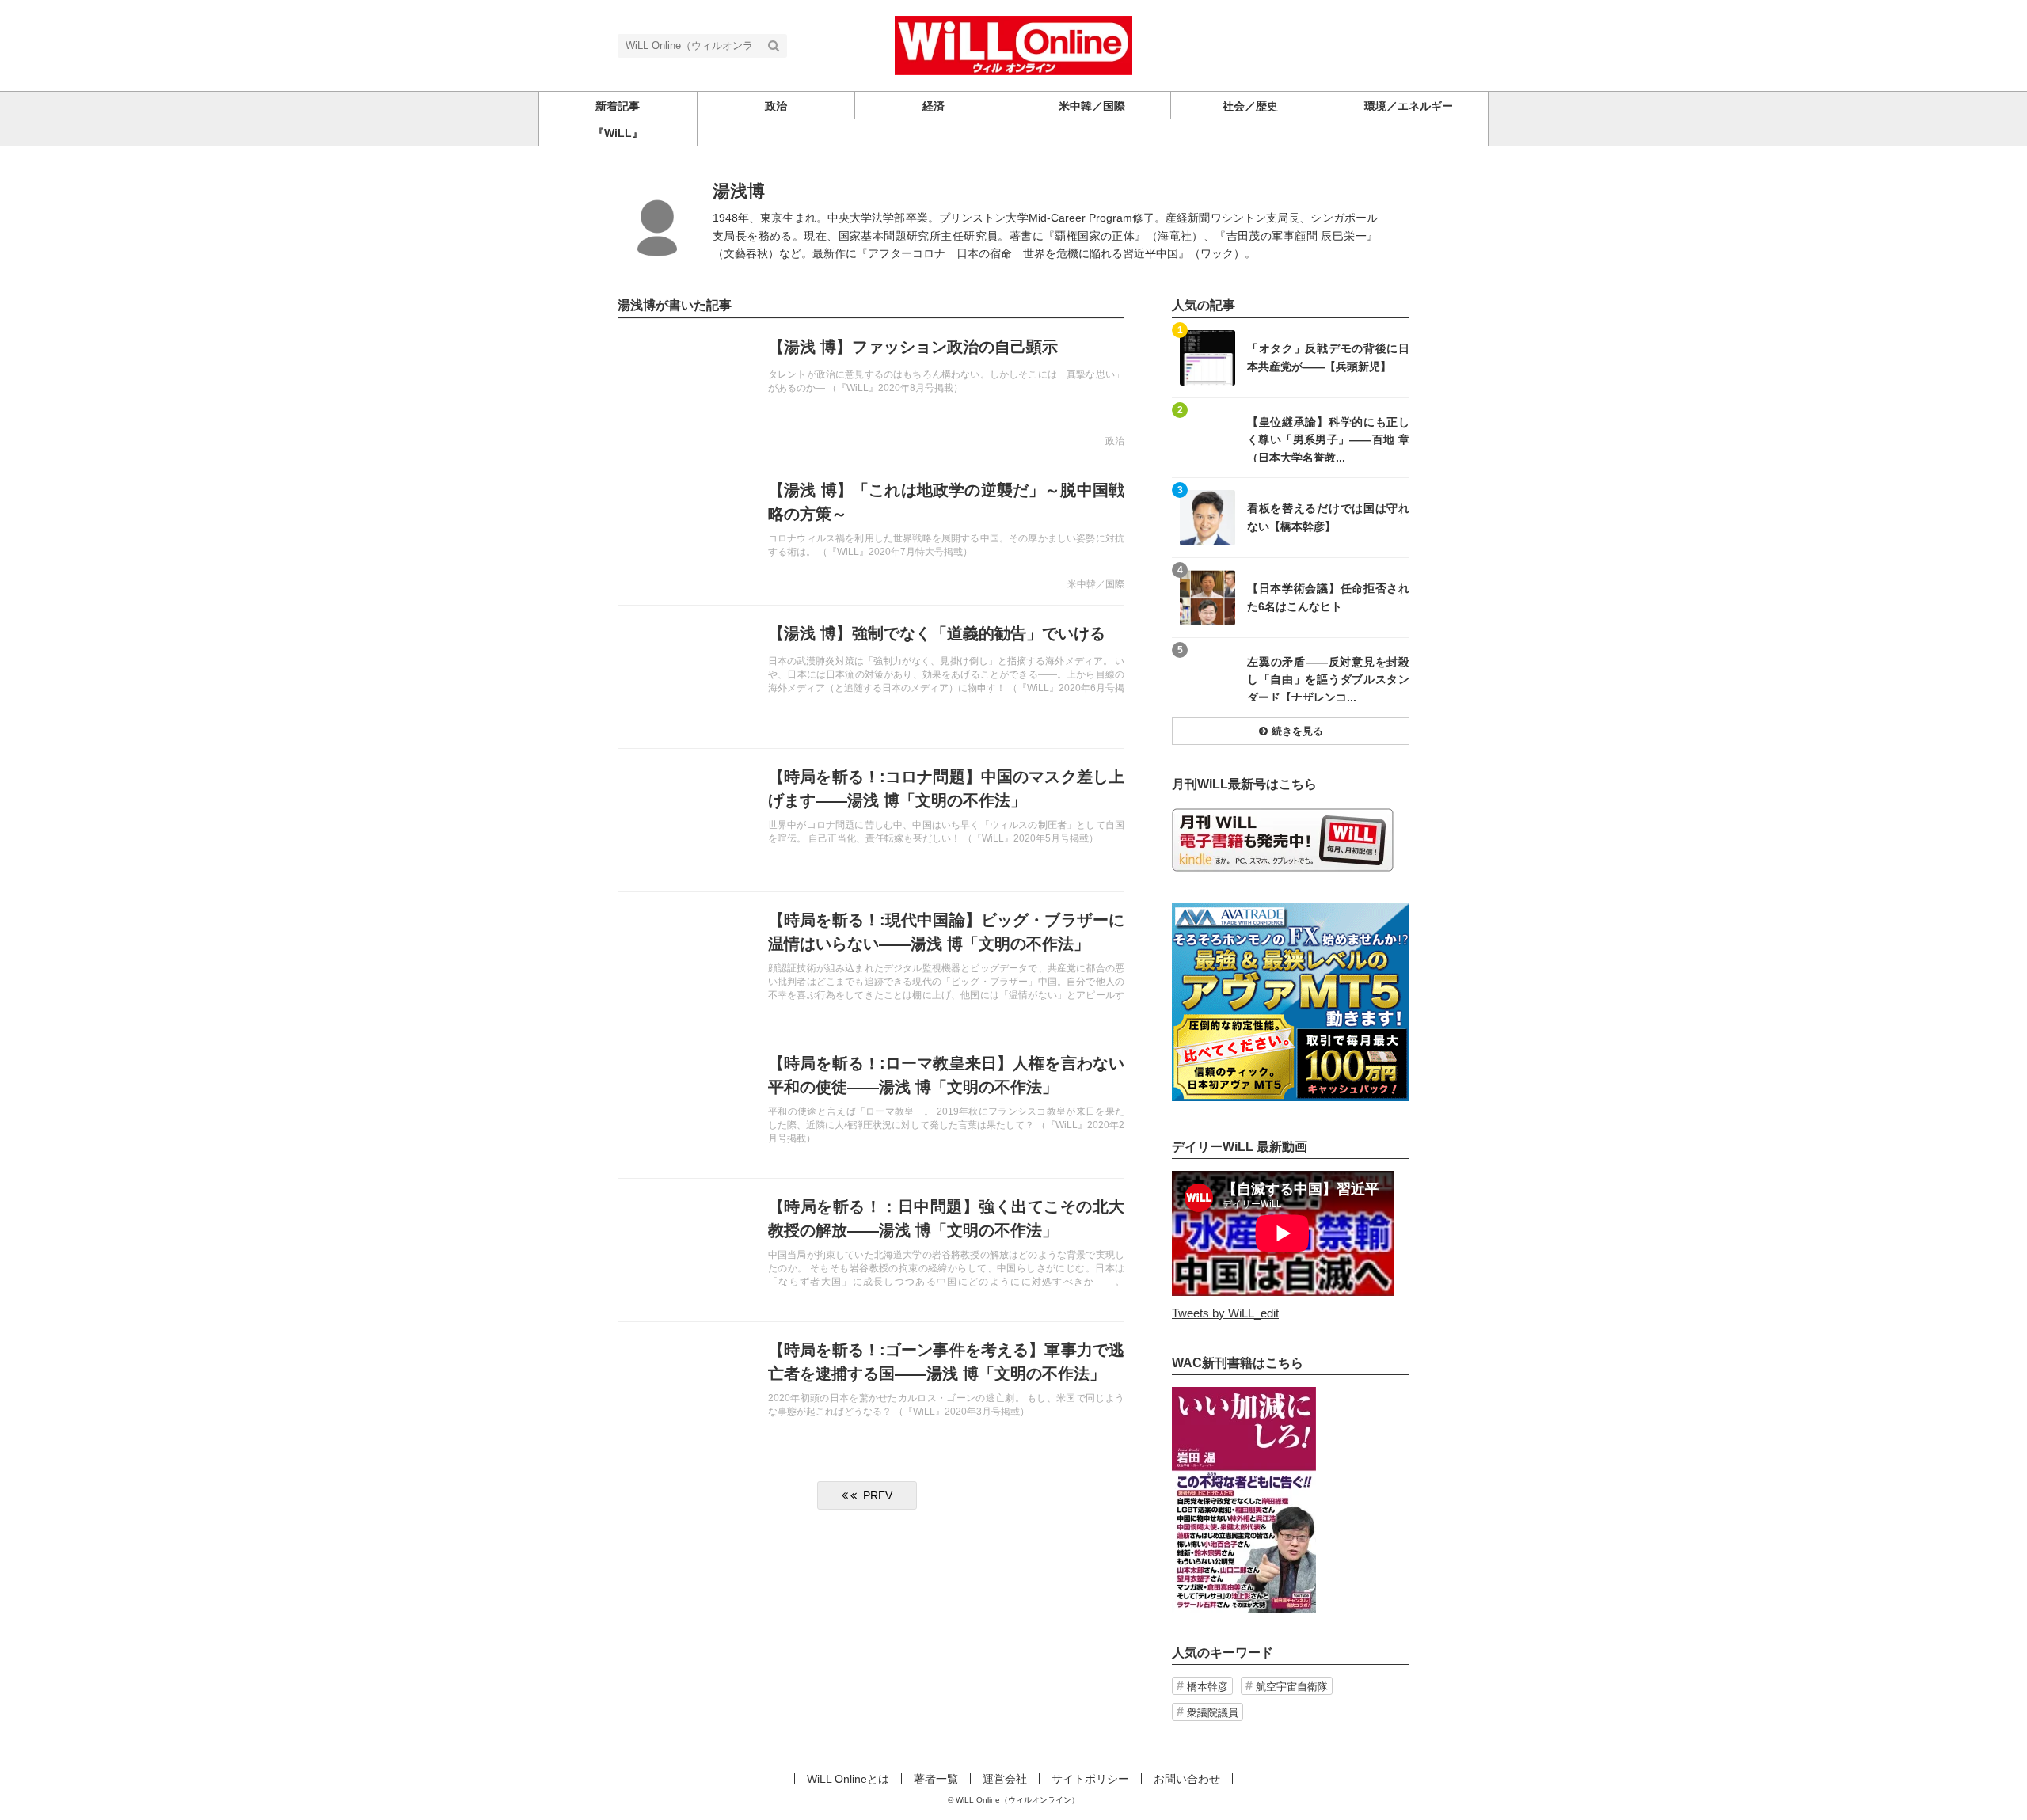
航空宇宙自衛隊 (1292, 1687)
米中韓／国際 (1096, 584)
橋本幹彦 (1207, 1687)
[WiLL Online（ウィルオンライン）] (1013, 44)
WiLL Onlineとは (848, 1779)
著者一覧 (936, 1779)
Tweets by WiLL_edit (1225, 1313)
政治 (1115, 441)
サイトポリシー (1090, 1779)
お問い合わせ (1187, 1779)
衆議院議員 (1213, 1713)
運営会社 (1005, 1779)
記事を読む (871, 390)
